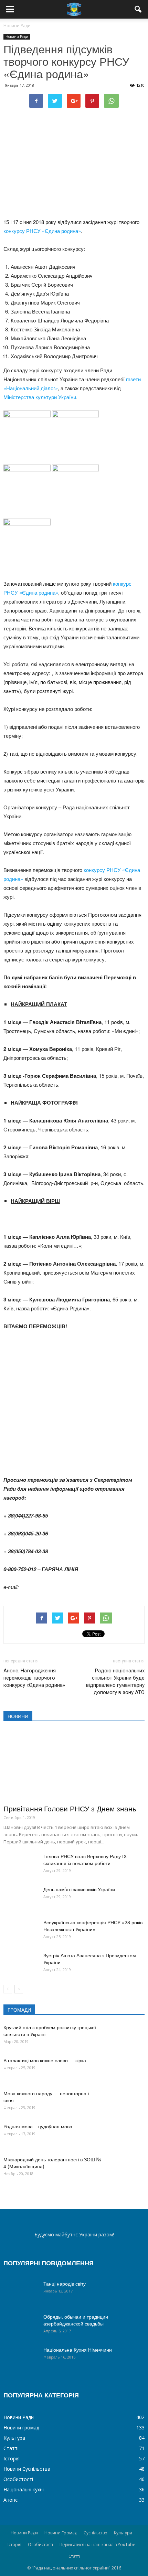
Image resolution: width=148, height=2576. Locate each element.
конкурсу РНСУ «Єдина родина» (42, 231)
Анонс (10, 2500)
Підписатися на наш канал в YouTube (97, 2545)
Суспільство (96, 2533)
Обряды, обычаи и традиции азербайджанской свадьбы (76, 2320)
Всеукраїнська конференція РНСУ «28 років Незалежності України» (93, 1926)
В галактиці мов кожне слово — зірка (45, 2060)
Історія (12, 2458)
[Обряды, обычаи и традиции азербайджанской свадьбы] (21, 2325)
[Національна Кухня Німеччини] (21, 2358)
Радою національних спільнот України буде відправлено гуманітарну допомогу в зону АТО (115, 1681)
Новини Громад (61, 2533)
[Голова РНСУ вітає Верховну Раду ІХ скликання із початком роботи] (21, 1865)
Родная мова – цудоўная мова (38, 2126)
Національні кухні (24, 2489)
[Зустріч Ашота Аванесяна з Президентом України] (21, 1964)
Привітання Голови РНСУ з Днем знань (70, 1808)
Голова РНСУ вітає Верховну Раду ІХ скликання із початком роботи (85, 1860)
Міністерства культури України (40, 397)
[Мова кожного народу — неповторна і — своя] (127, 2102)
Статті (11, 2448)
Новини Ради (17, 36)
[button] (138, 9)
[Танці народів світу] (21, 2292)
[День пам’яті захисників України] (21, 1898)
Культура (14, 2438)
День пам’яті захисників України (79, 1889)
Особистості (18, 2479)
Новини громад (21, 2428)
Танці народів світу (65, 2284)
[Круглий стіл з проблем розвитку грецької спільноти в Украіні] (127, 2036)
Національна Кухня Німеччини (78, 2350)
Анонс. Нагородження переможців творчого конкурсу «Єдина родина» (34, 1678)
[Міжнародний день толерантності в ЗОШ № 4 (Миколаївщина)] (127, 2168)
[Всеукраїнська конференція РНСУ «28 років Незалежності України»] (21, 1931)
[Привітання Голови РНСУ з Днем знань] (74, 1765)
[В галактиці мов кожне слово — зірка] (127, 2069)
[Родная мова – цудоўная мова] (127, 2135)
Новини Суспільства (27, 2469)
